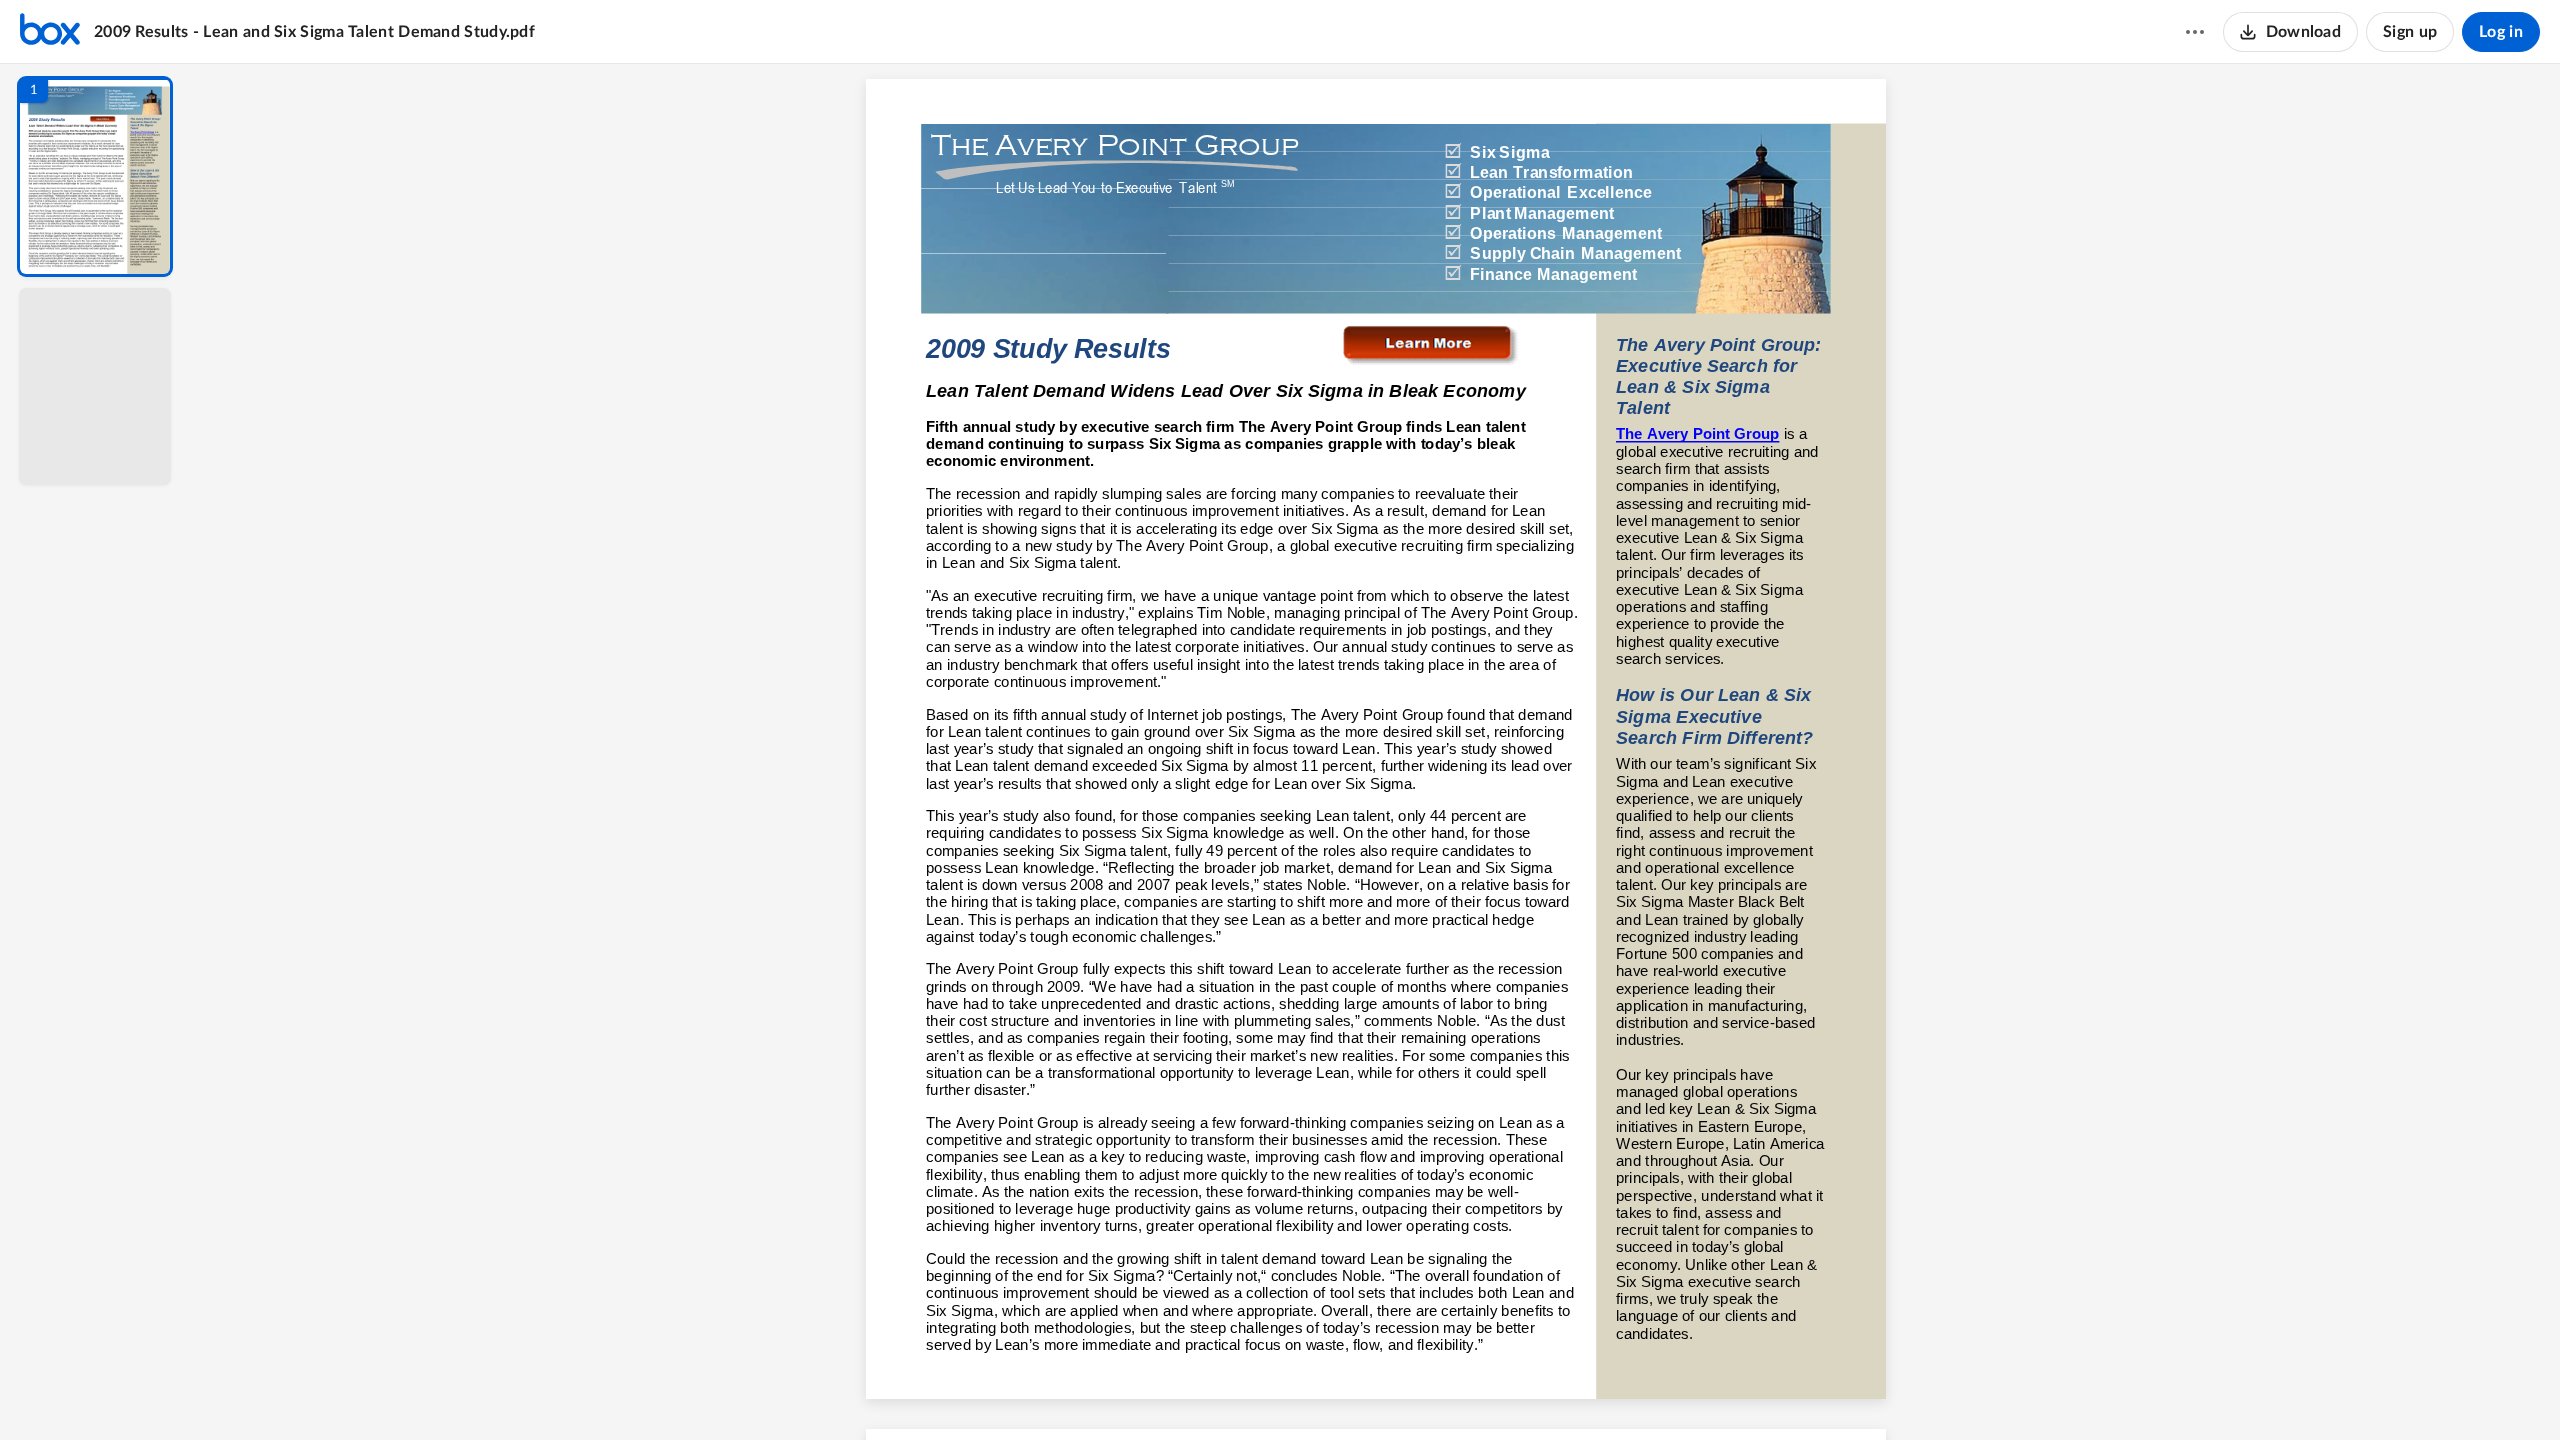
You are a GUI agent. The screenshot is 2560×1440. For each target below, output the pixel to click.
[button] (95, 176)
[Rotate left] (1486, 1391)
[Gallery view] (1524, 1391)
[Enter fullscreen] (1560, 1391)
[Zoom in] (1446, 1391)
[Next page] (1336, 1391)
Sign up (2410, 32)
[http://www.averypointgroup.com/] (1375, 213)
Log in (2501, 32)
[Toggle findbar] (1228, 1391)
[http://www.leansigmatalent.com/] (1434, 345)
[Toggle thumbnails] (1192, 1391)
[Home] (50, 32)
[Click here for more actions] (2195, 32)
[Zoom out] (1378, 1391)
